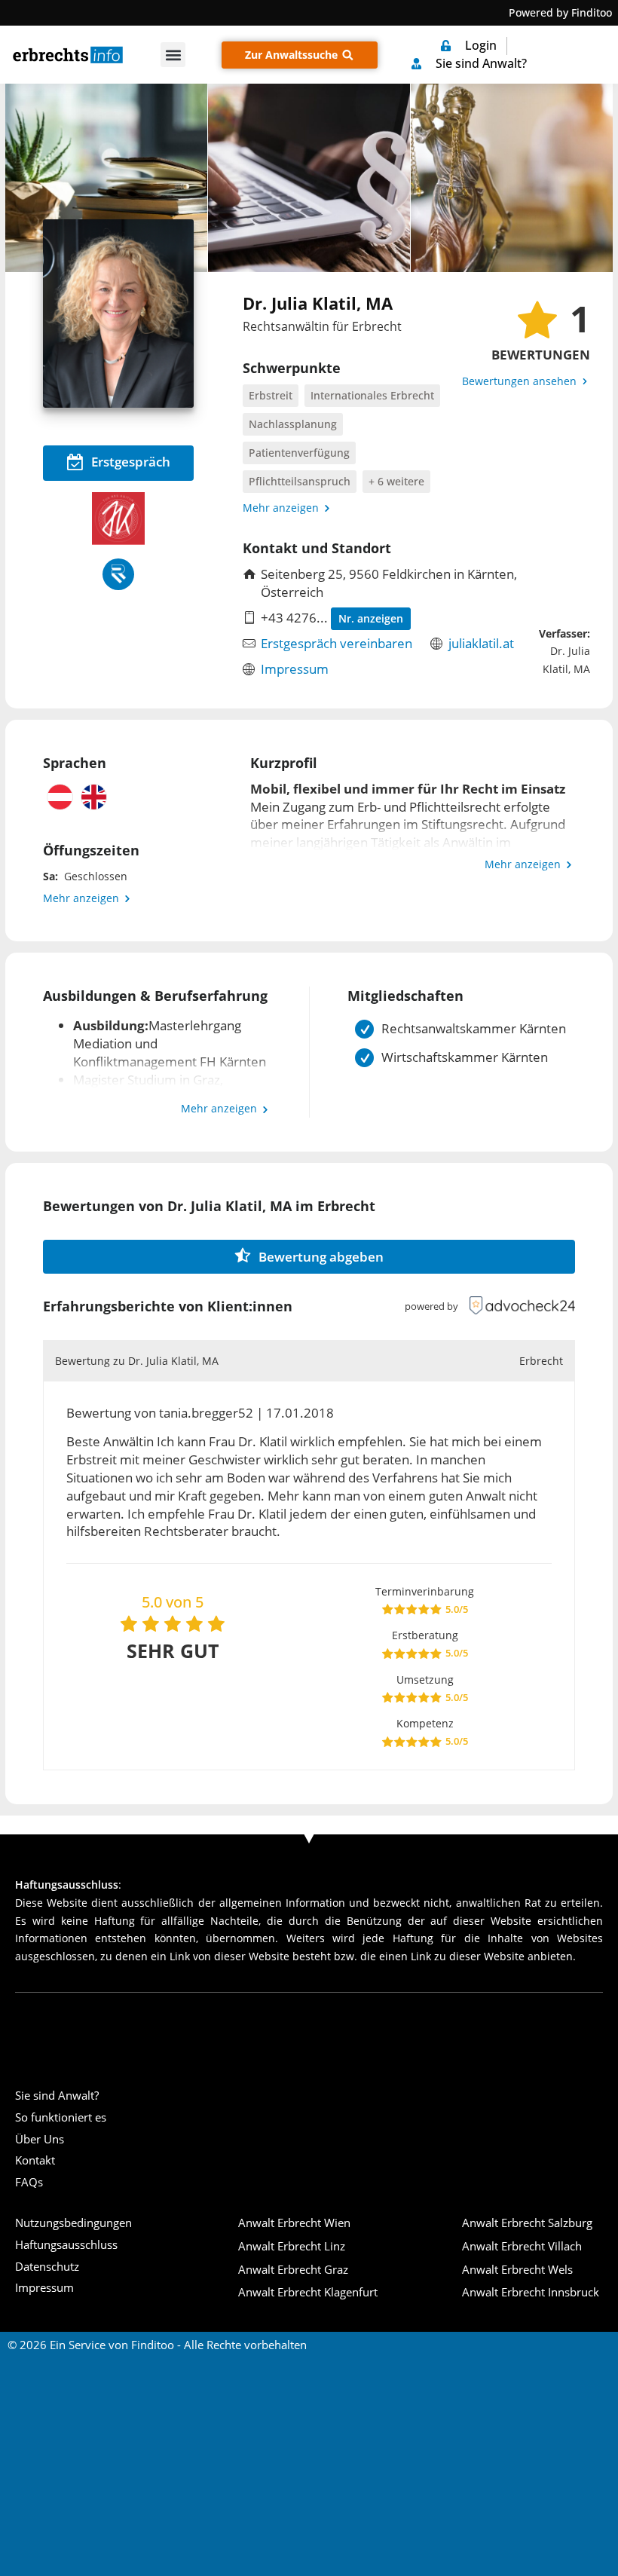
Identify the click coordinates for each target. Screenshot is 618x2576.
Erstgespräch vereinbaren (337, 643)
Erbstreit (271, 395)
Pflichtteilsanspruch (300, 481)
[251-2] (309, 178)
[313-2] (512, 178)
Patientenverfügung (299, 453)
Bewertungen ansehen (521, 381)
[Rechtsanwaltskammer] (118, 574)
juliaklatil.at (481, 643)
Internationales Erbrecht (372, 395)
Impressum (295, 669)
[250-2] (106, 178)
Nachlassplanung (293, 424)
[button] (173, 55)
